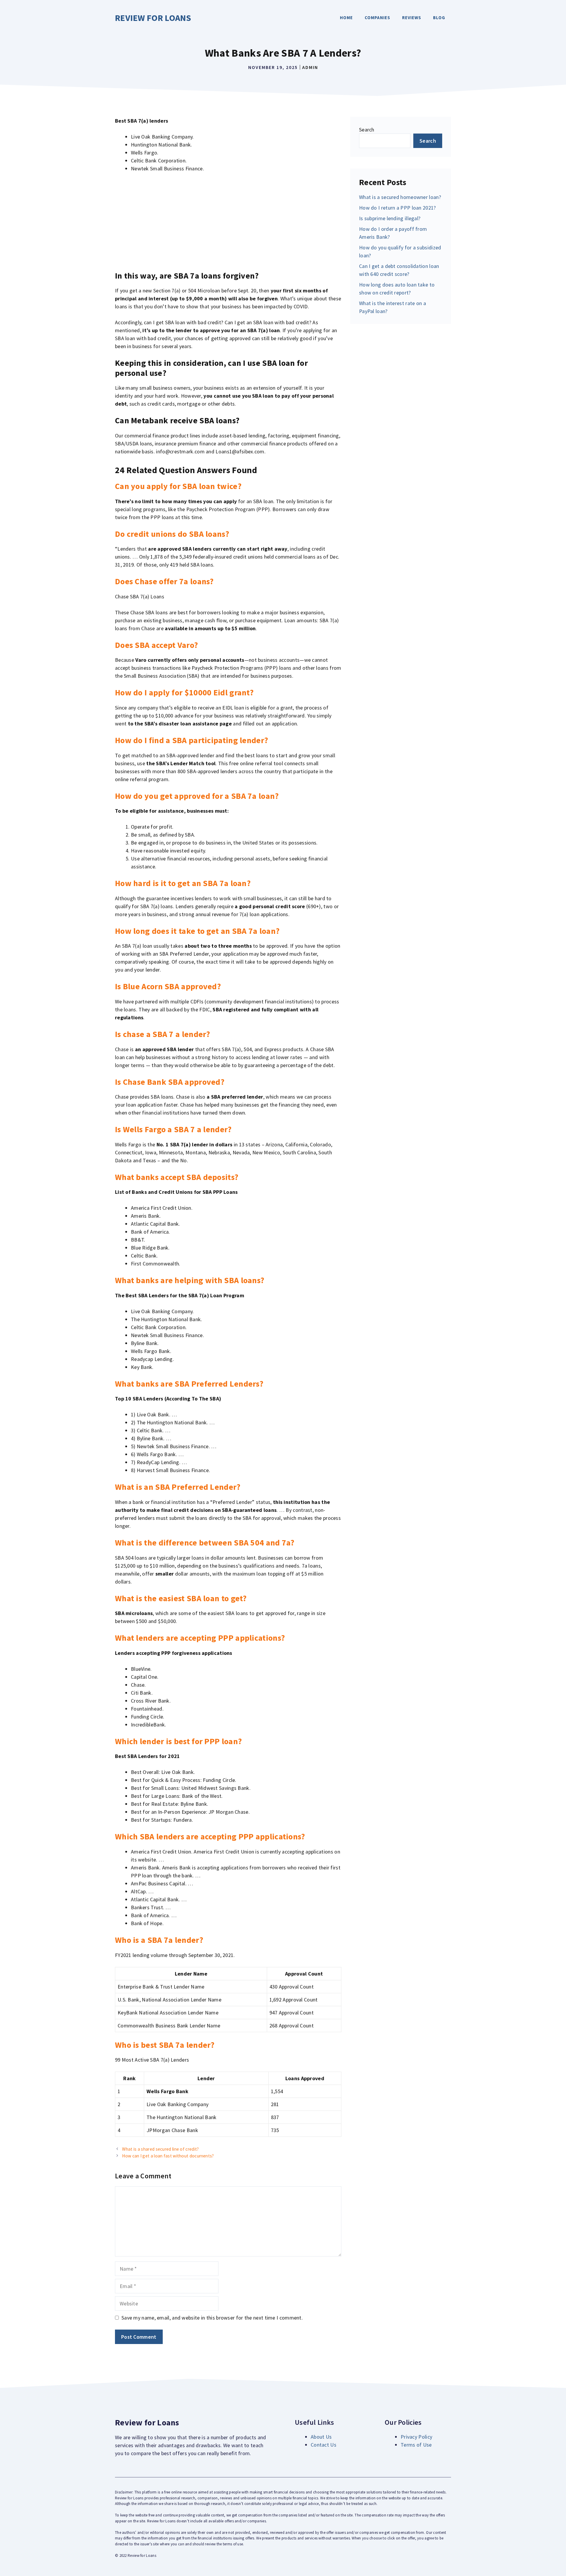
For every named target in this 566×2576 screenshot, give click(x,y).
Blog (439, 18)
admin (310, 67)
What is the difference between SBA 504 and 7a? (205, 1543)
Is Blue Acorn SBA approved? (168, 986)
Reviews (412, 18)
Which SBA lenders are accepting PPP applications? (210, 1836)
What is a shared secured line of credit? (160, 2149)
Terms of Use (416, 2445)
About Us (321, 2437)
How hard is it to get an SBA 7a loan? (183, 883)
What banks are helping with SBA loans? (190, 1280)
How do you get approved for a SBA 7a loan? (197, 796)
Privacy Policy (416, 2437)
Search (367, 130)
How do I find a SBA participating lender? (191, 740)
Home (346, 18)
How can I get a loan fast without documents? (168, 2156)
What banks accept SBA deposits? (177, 1177)
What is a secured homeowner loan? (400, 197)
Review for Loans (153, 18)
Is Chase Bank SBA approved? (170, 1082)
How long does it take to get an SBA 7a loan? (197, 931)
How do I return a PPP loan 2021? (398, 208)
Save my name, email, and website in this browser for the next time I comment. (212, 2318)
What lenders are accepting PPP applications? (200, 1638)
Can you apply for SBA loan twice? (178, 486)
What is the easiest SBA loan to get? (181, 1598)
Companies (377, 18)
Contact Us (324, 2445)
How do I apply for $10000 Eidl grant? (184, 692)
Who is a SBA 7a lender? (159, 1940)
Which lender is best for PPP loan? (178, 1741)
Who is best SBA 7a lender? (165, 2045)
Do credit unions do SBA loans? (172, 534)
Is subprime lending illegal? (390, 218)
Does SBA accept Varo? (156, 645)
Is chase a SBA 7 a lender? (163, 1034)
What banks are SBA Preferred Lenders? (189, 1384)
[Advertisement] (228, 222)
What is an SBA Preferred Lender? (178, 1487)
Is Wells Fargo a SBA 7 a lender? (173, 1129)
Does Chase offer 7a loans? (164, 581)
